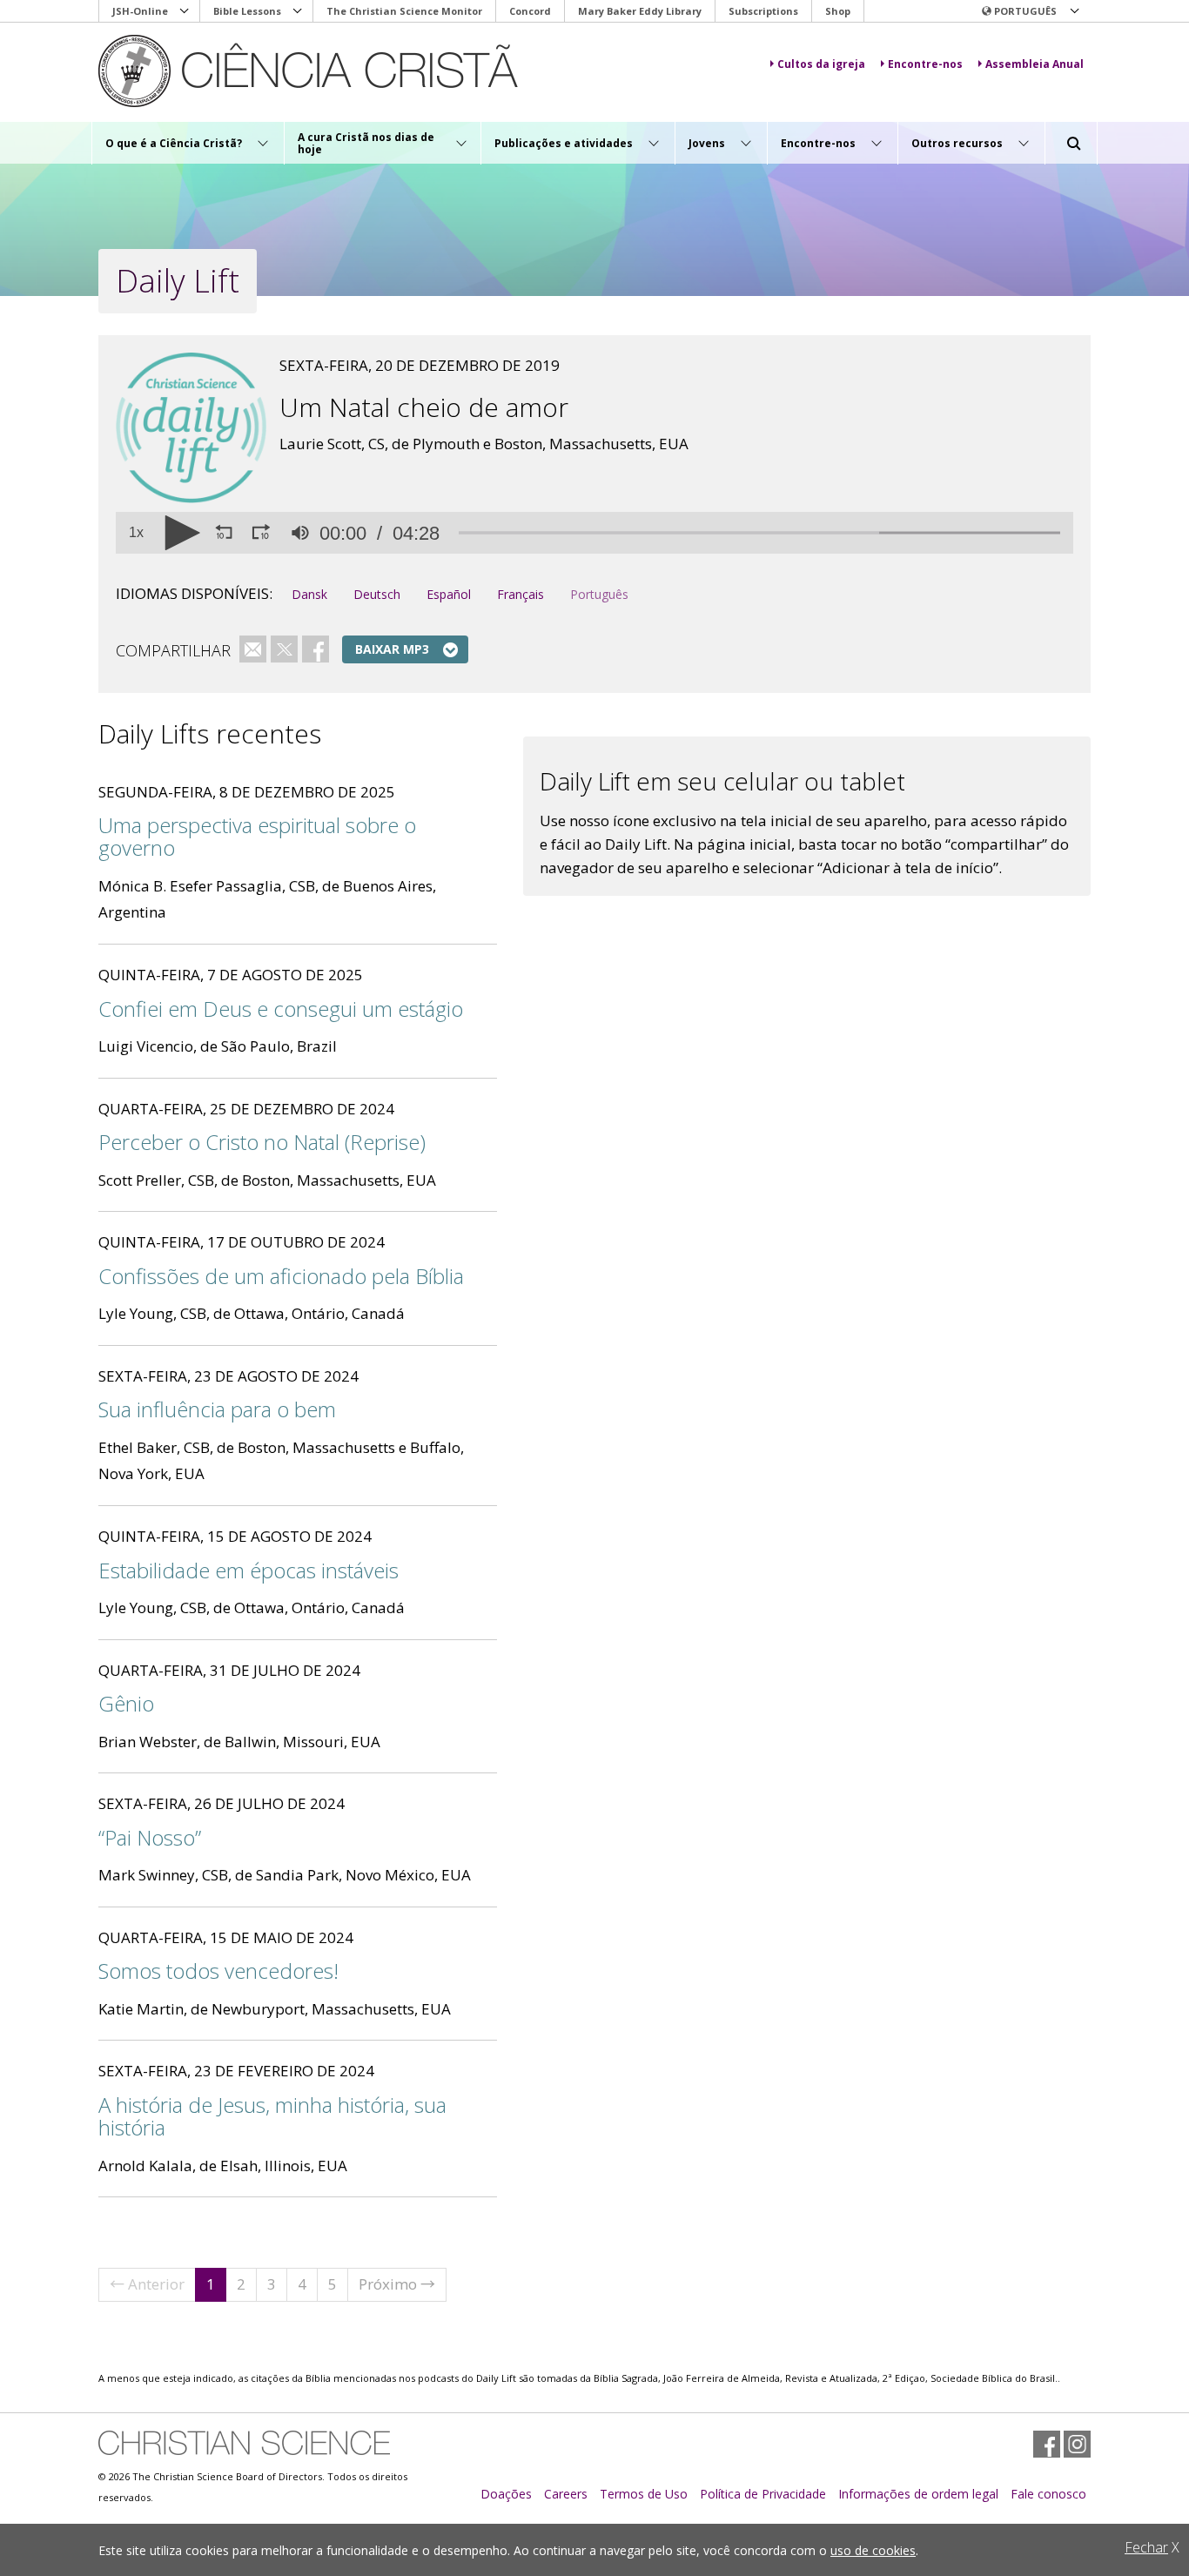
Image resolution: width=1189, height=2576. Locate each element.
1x (136, 533)
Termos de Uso (644, 2494)
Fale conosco (1048, 2494)
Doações (506, 2494)
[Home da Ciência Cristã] (244, 2443)
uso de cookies (873, 2550)
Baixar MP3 (392, 649)
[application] (594, 533)
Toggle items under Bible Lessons (298, 11)
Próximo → (397, 2284)
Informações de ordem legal (918, 2494)
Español (449, 594)
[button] (1030, 11)
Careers (566, 2494)
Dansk (309, 594)
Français (521, 594)
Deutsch (377, 594)
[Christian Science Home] (356, 71)
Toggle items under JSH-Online (185, 11)
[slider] (759, 533)
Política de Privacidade (763, 2494)
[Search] (1074, 144)
